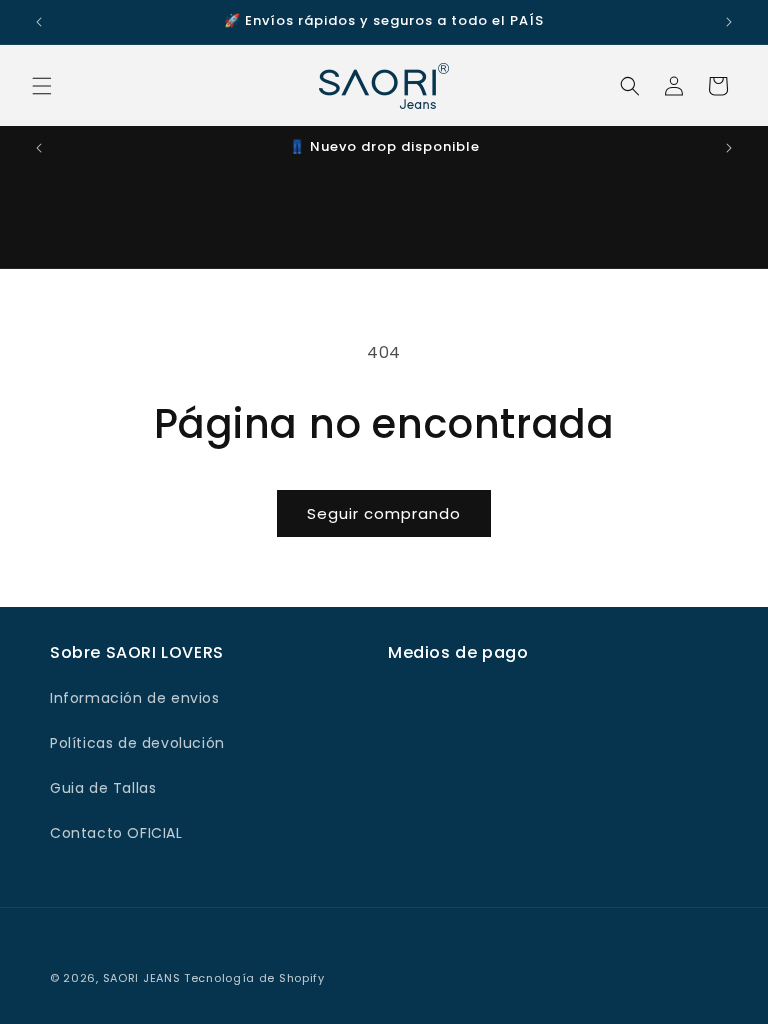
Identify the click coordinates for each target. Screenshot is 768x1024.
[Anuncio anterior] (39, 22)
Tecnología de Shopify (254, 978)
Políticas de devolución (137, 743)
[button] (42, 86)
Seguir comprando (384, 513)
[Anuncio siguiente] (729, 22)
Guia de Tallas (103, 788)
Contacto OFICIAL (116, 833)
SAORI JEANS (142, 978)
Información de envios (135, 698)
